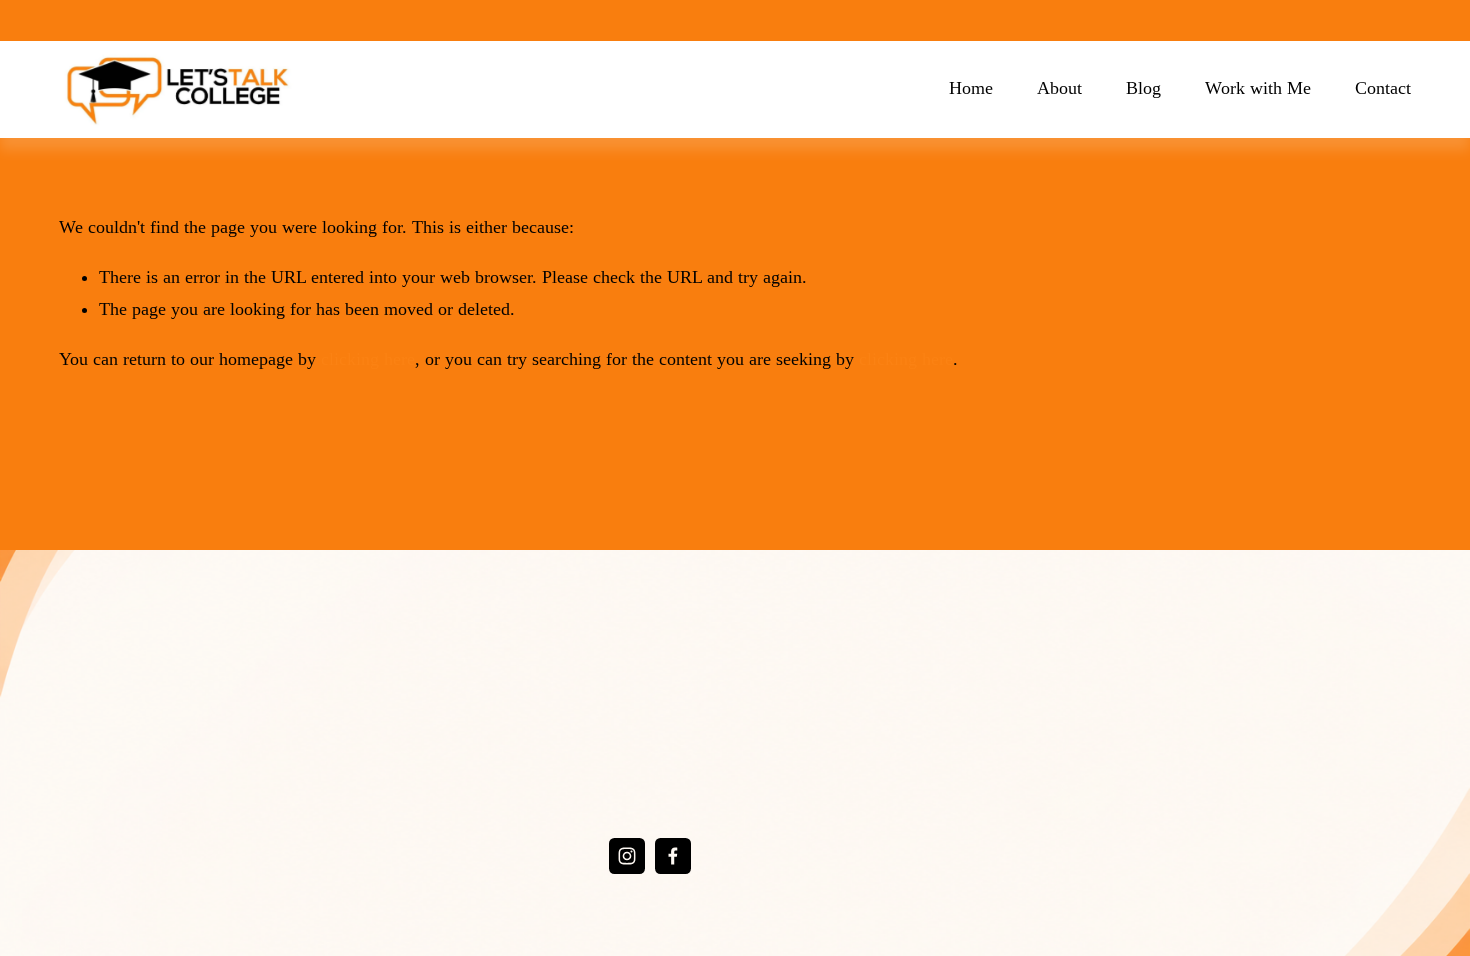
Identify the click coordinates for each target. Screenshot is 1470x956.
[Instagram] (627, 856)
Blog (1143, 88)
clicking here (368, 359)
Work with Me (1258, 88)
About (1059, 88)
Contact (1383, 88)
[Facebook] (673, 856)
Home (971, 88)
